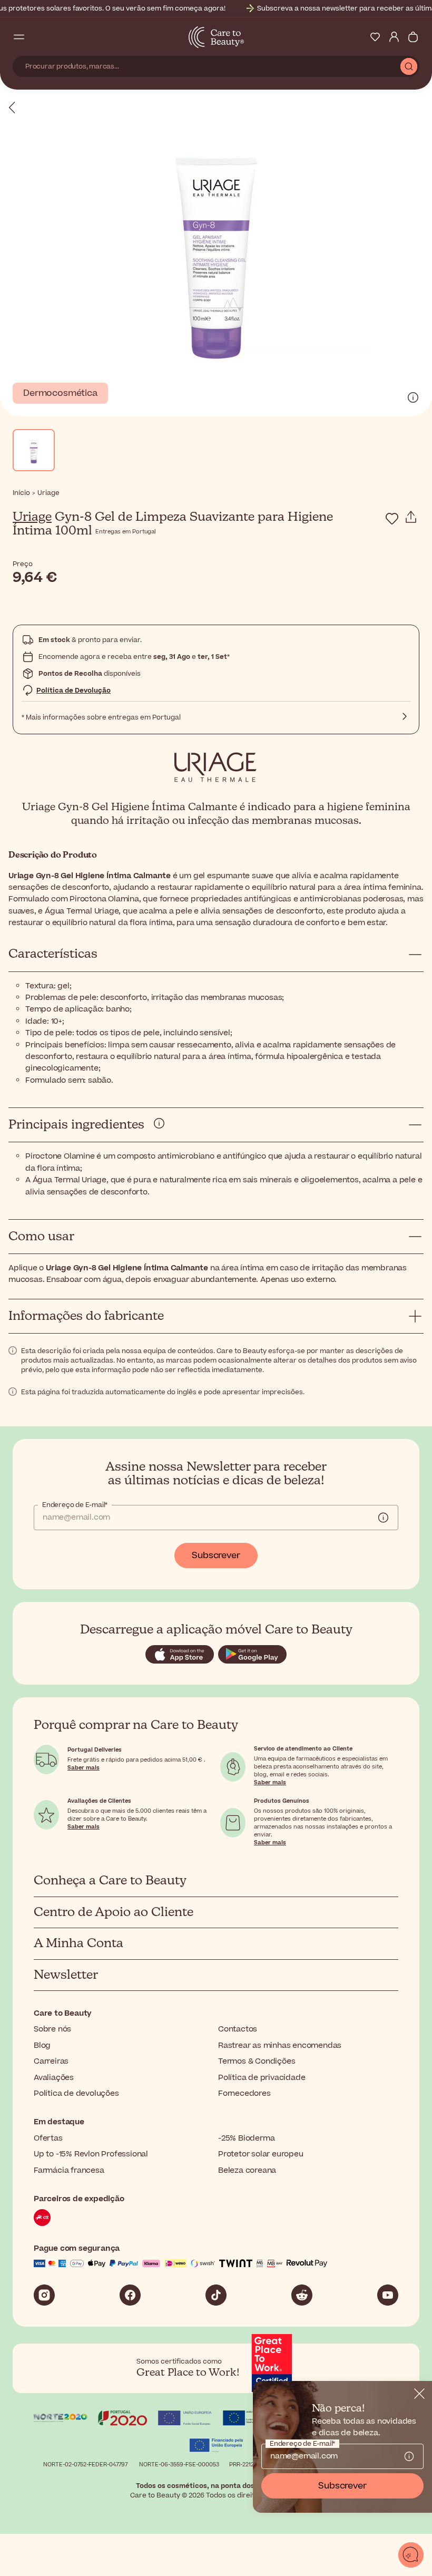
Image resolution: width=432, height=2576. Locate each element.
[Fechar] (419, 2394)
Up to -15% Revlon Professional (91, 2154)
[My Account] (394, 37)
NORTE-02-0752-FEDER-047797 (85, 2465)
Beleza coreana (247, 2170)
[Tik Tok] (216, 2295)
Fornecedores (244, 2093)
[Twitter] (302, 2295)
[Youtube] (388, 2295)
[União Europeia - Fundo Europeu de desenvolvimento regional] (247, 2419)
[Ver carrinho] (413, 37)
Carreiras (51, 2061)
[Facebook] (130, 2295)
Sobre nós (52, 2029)
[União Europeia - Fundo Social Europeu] (185, 2419)
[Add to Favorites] (392, 519)
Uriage (32, 517)
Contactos (238, 2029)
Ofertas (48, 2138)
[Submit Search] (409, 66)
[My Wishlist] (375, 37)
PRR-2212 (242, 2465)
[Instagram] (44, 2295)
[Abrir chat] (411, 2555)
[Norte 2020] (61, 2419)
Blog (42, 2045)
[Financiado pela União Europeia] (216, 2447)
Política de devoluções (76, 2093)
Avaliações (54, 2078)
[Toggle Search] (38, 37)
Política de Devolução (73, 691)
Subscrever (216, 1556)
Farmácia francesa (69, 2170)
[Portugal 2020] (123, 2419)
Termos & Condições (257, 2061)
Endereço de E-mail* (75, 1505)
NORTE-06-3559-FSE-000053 (179, 2465)
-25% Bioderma (246, 2138)
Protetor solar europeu (261, 2154)
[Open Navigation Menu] (19, 37)
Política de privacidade (262, 2078)
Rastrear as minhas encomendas (280, 2045)
